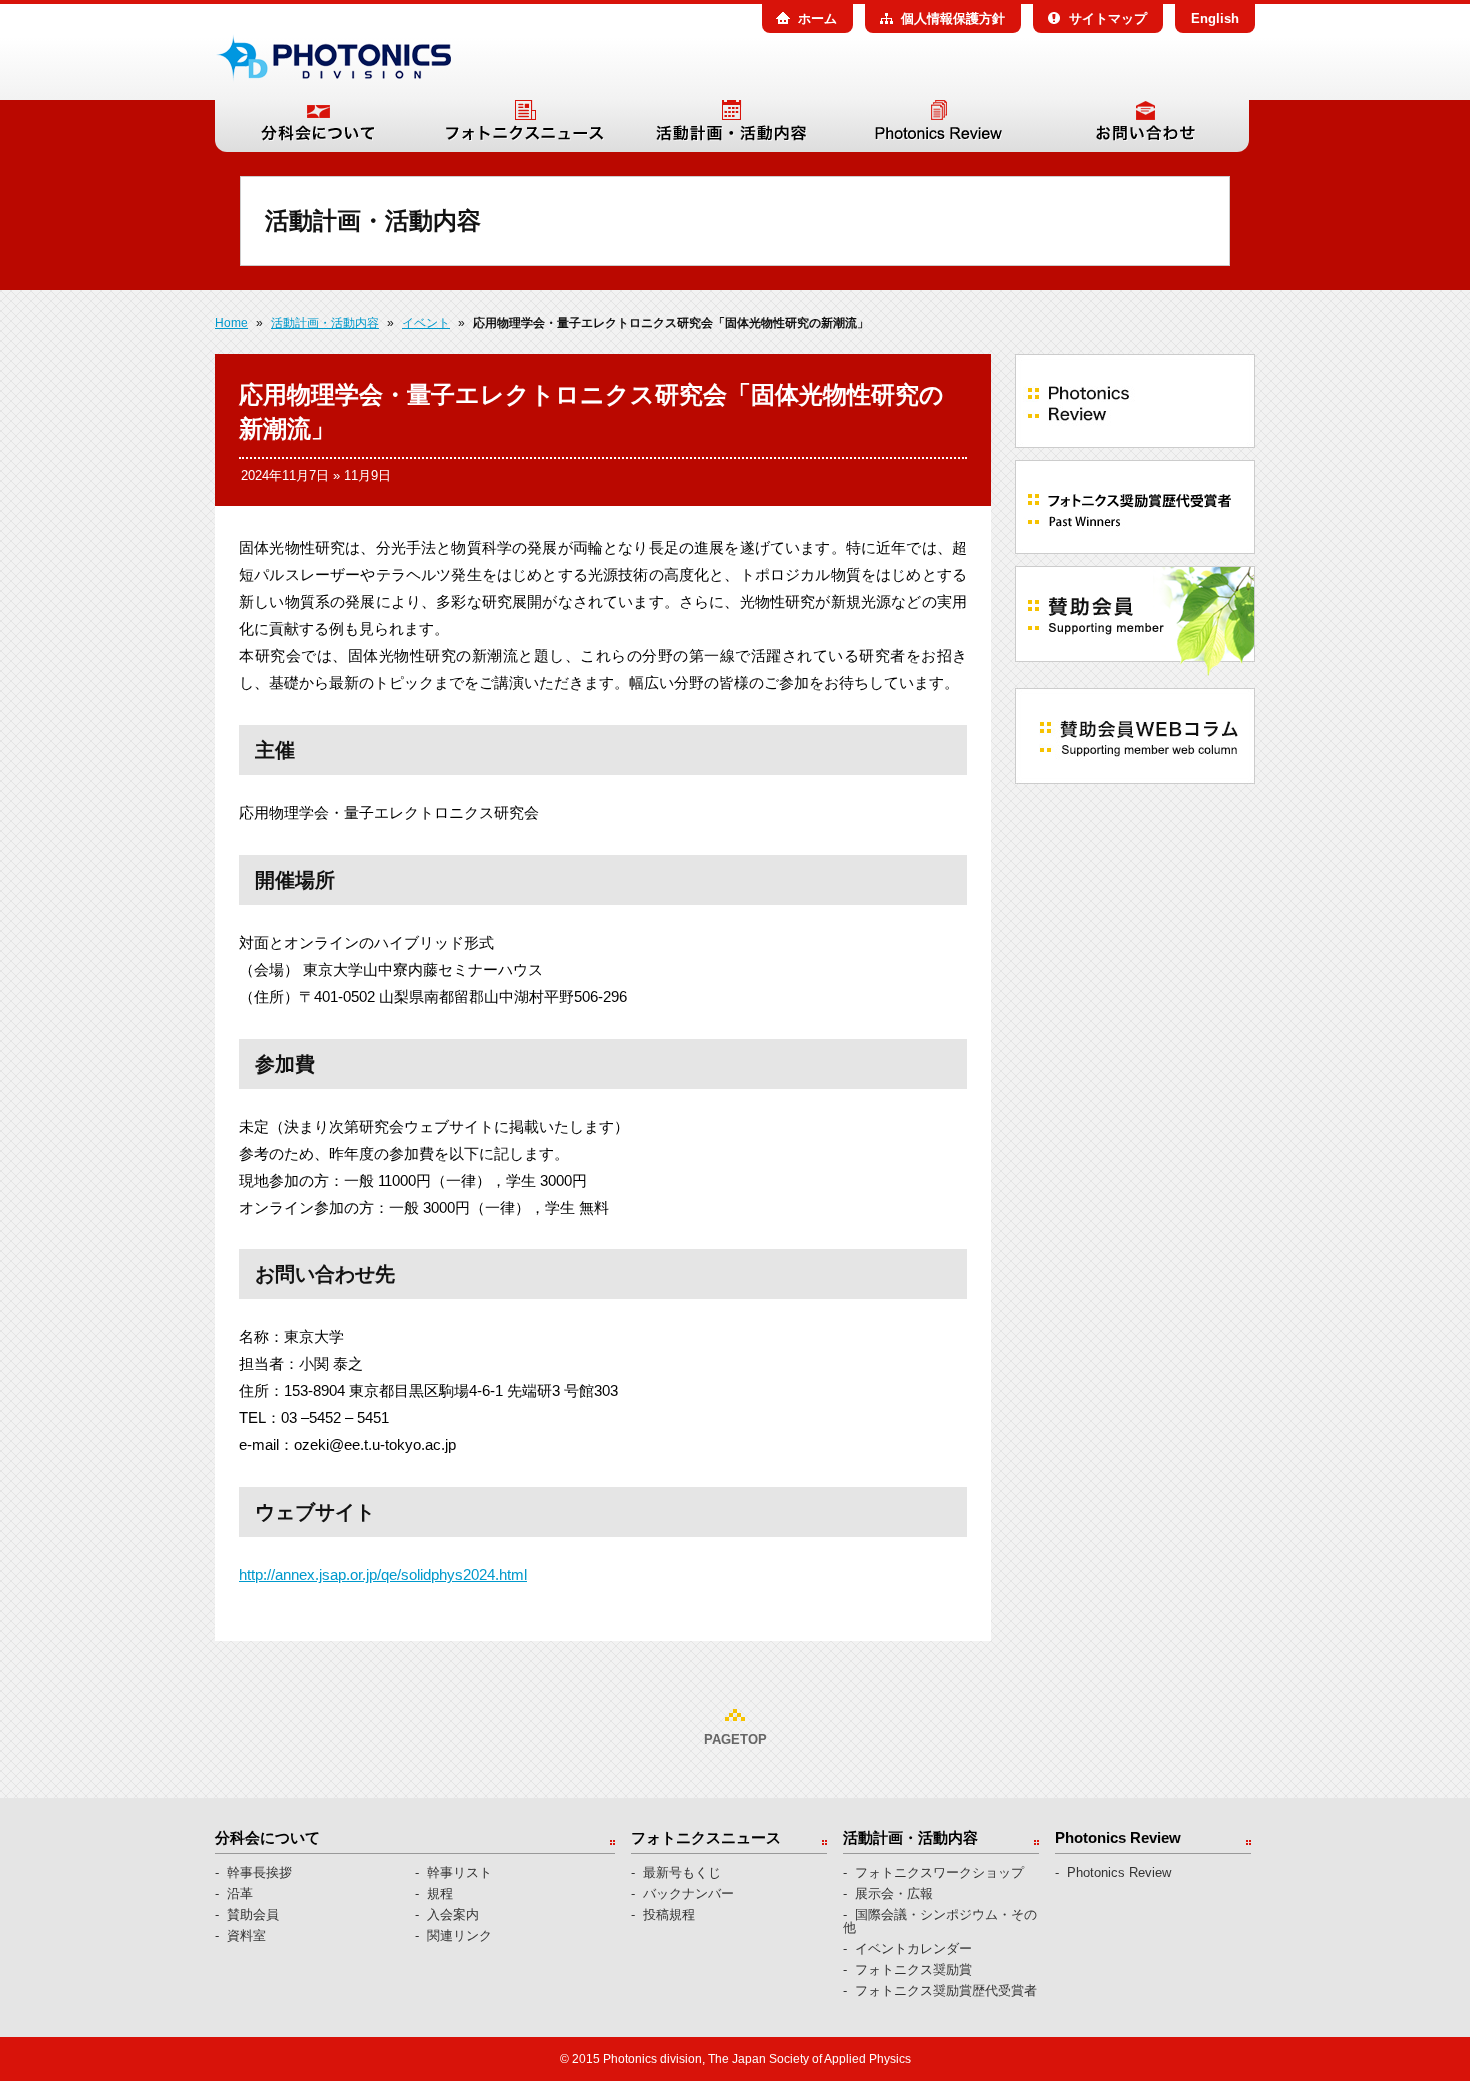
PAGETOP (735, 1739)
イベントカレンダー (913, 1948)
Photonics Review (938, 126)
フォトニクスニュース (524, 126)
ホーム (817, 18)
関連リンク (459, 1935)
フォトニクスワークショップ (939, 1872)
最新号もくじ (682, 1872)
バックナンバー (688, 1893)
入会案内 (453, 1914)
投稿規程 (669, 1914)
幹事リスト (459, 1872)
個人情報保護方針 (953, 18)
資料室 (246, 1935)
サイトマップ (1108, 18)
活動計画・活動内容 (731, 126)
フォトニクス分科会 (333, 58)
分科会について (318, 126)
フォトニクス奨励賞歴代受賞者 (946, 1990)
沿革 (240, 1893)
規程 (440, 1893)
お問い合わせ (1145, 126)
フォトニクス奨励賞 (913, 1969)
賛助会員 (253, 1914)
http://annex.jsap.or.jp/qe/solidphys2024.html (383, 1574)
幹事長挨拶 (259, 1872)
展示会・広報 (894, 1893)
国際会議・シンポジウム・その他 (940, 1921)
